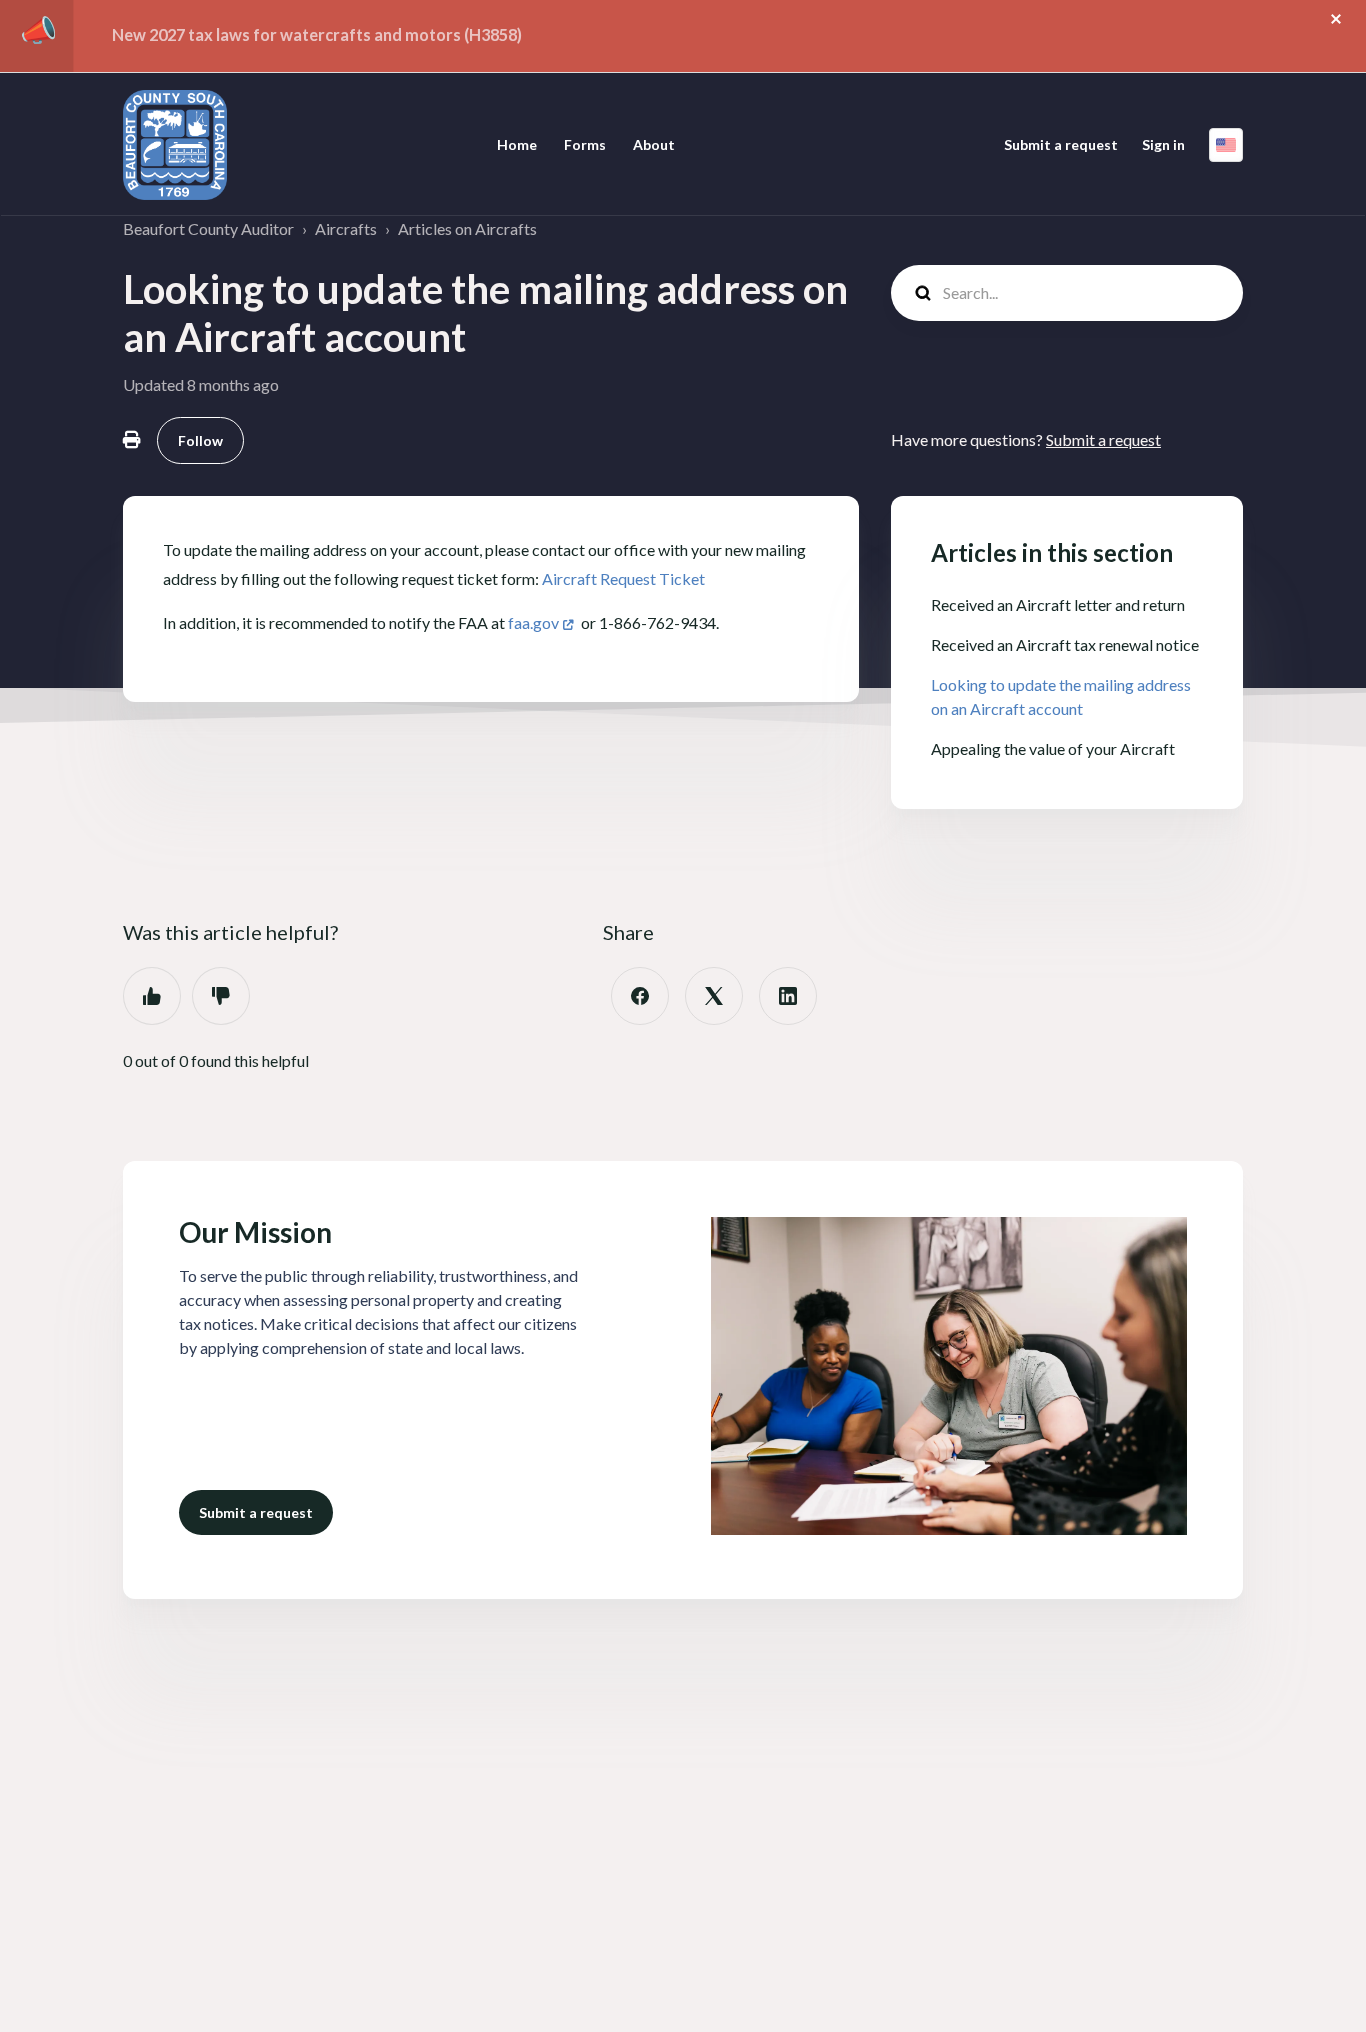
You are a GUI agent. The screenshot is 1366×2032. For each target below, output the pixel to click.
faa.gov (533, 622)
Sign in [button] (1163, 144)
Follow (200, 440)
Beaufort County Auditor (208, 228)
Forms (585, 144)
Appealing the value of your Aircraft (1053, 748)
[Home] (175, 145)
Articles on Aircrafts (467, 228)
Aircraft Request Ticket (623, 578)
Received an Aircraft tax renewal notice (1065, 644)
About (654, 144)
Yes (152, 996)
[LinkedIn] (788, 996)
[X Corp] (714, 996)
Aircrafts (346, 228)
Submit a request (1061, 144)
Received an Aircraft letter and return (1058, 604)
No (221, 996)
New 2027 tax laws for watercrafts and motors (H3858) (317, 34)
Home (517, 144)
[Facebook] (640, 996)
